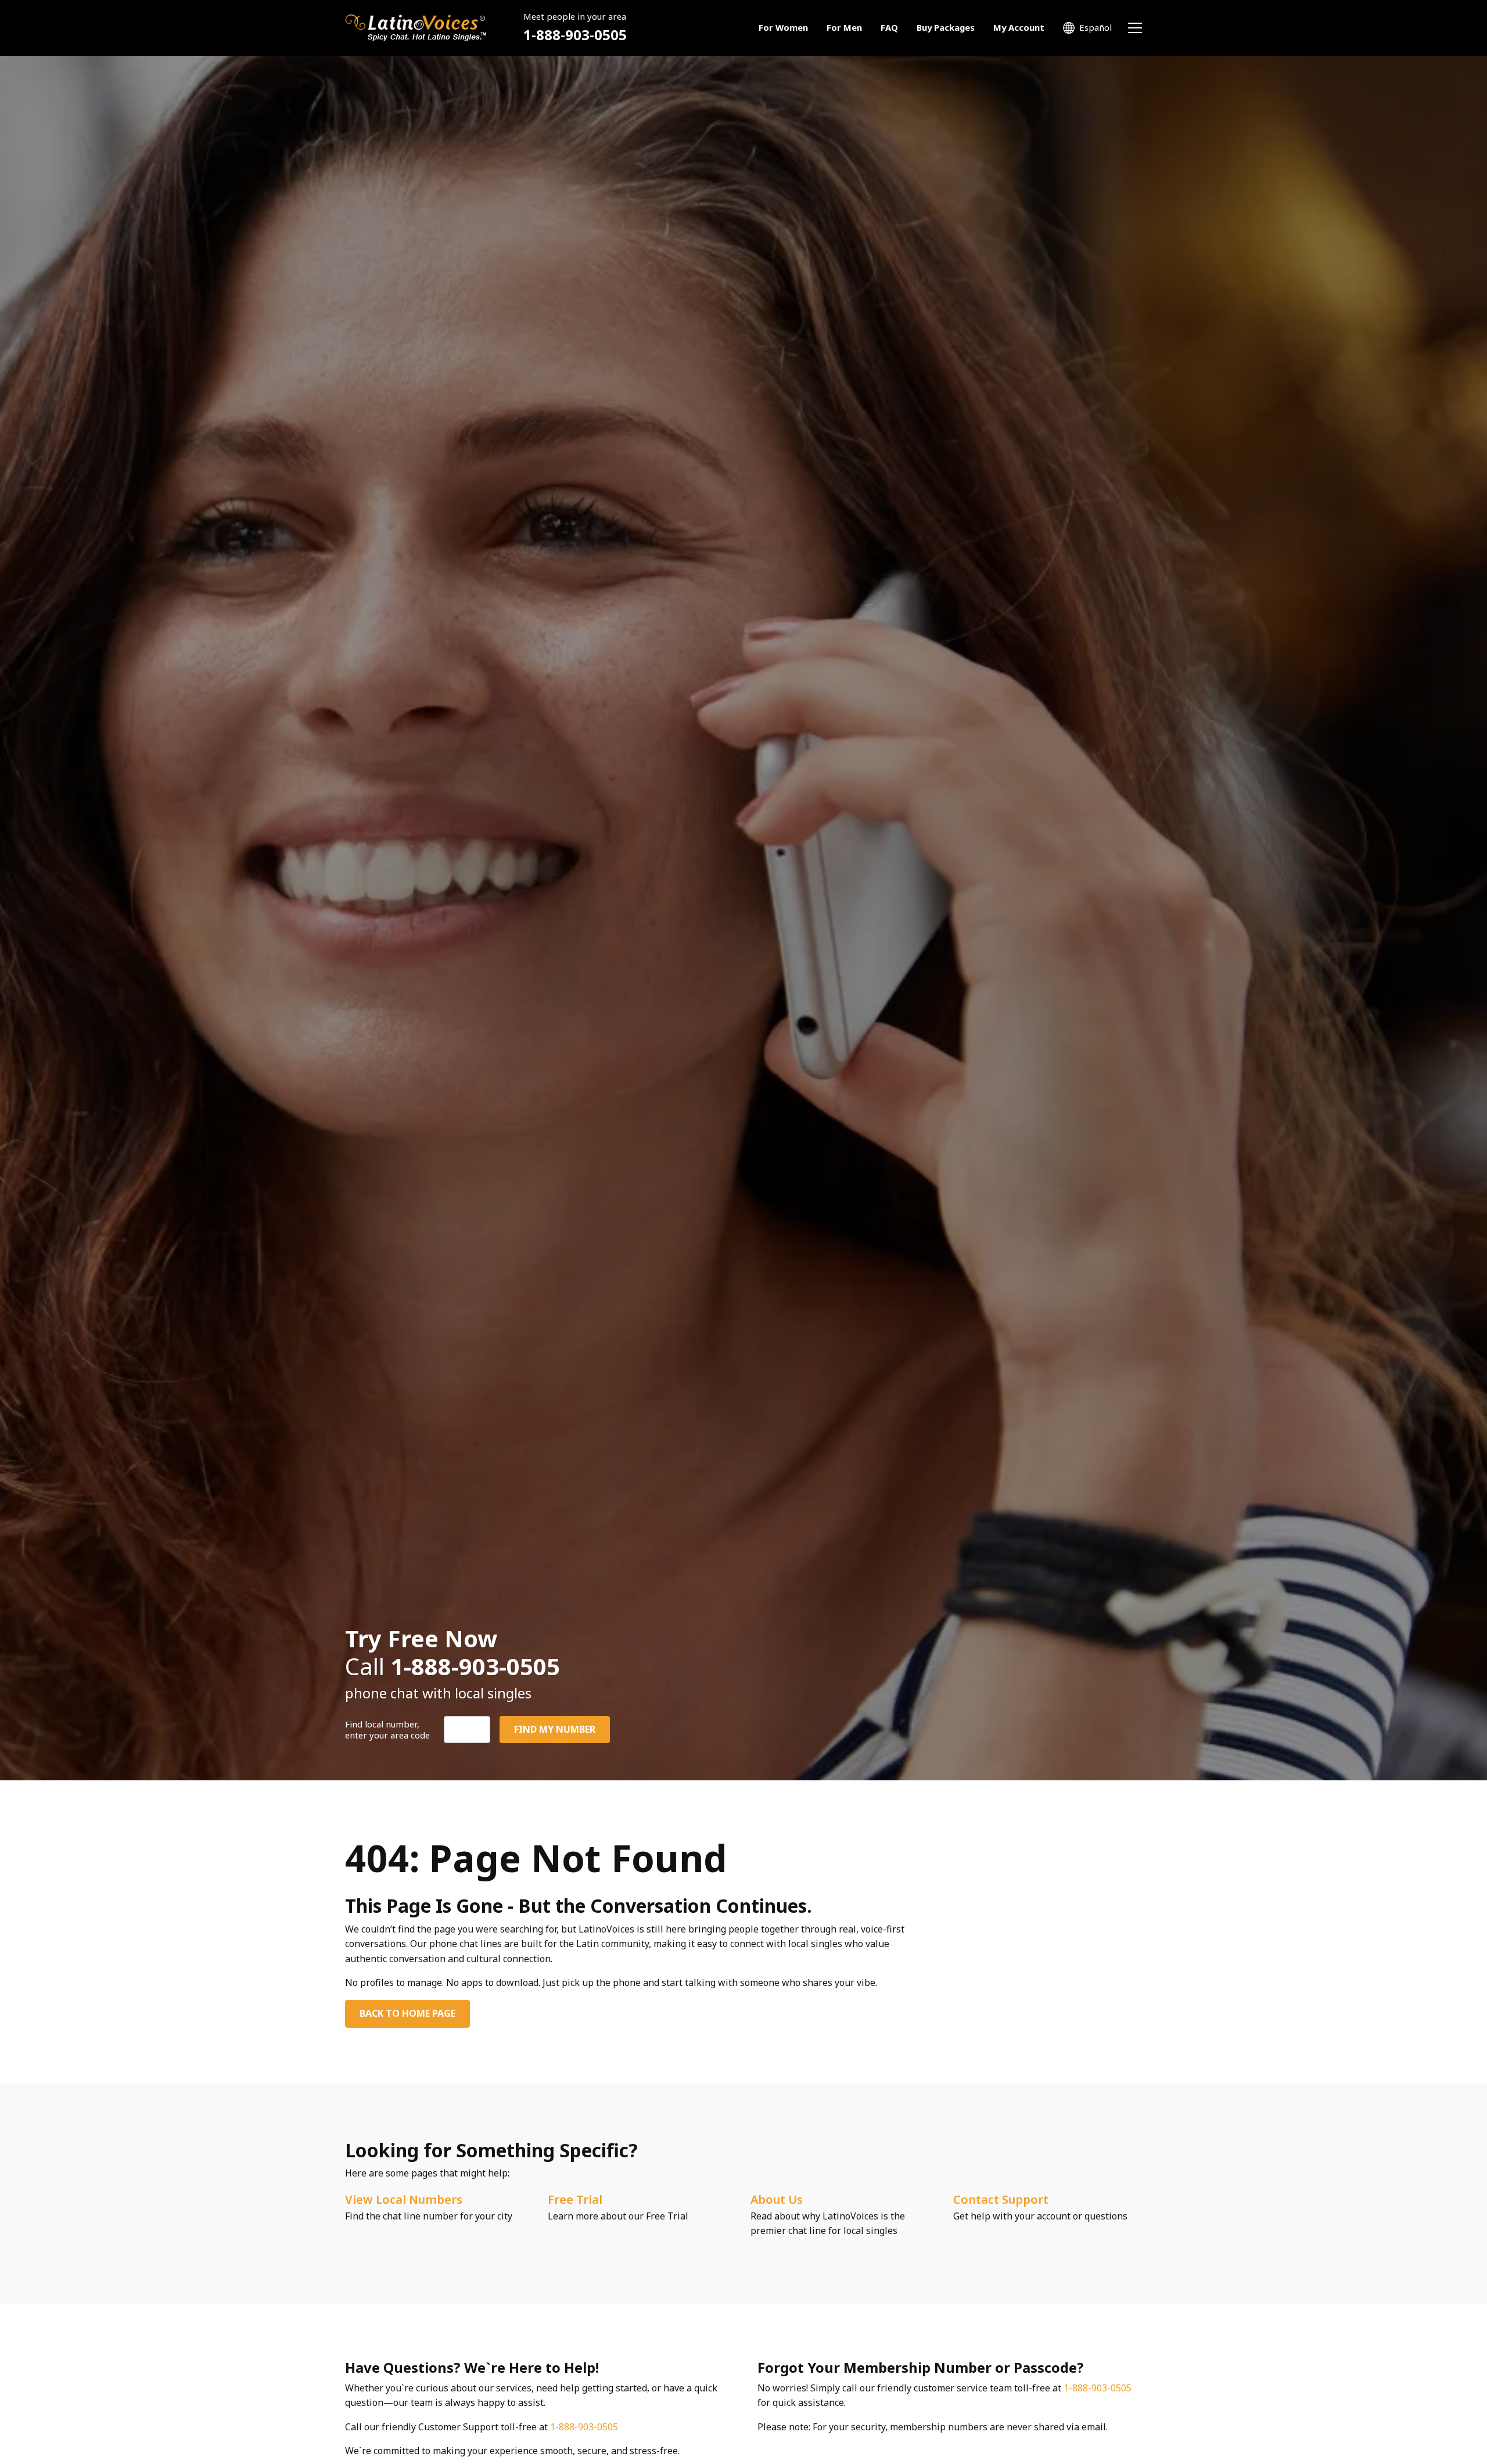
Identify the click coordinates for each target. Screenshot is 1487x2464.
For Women (783, 27)
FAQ (889, 27)
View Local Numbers (404, 2199)
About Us (777, 2199)
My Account (1019, 27)
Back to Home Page (407, 2013)
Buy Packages (946, 27)
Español (1096, 27)
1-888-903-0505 (575, 35)
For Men (844, 27)
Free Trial (575, 2199)
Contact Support (1001, 2199)
